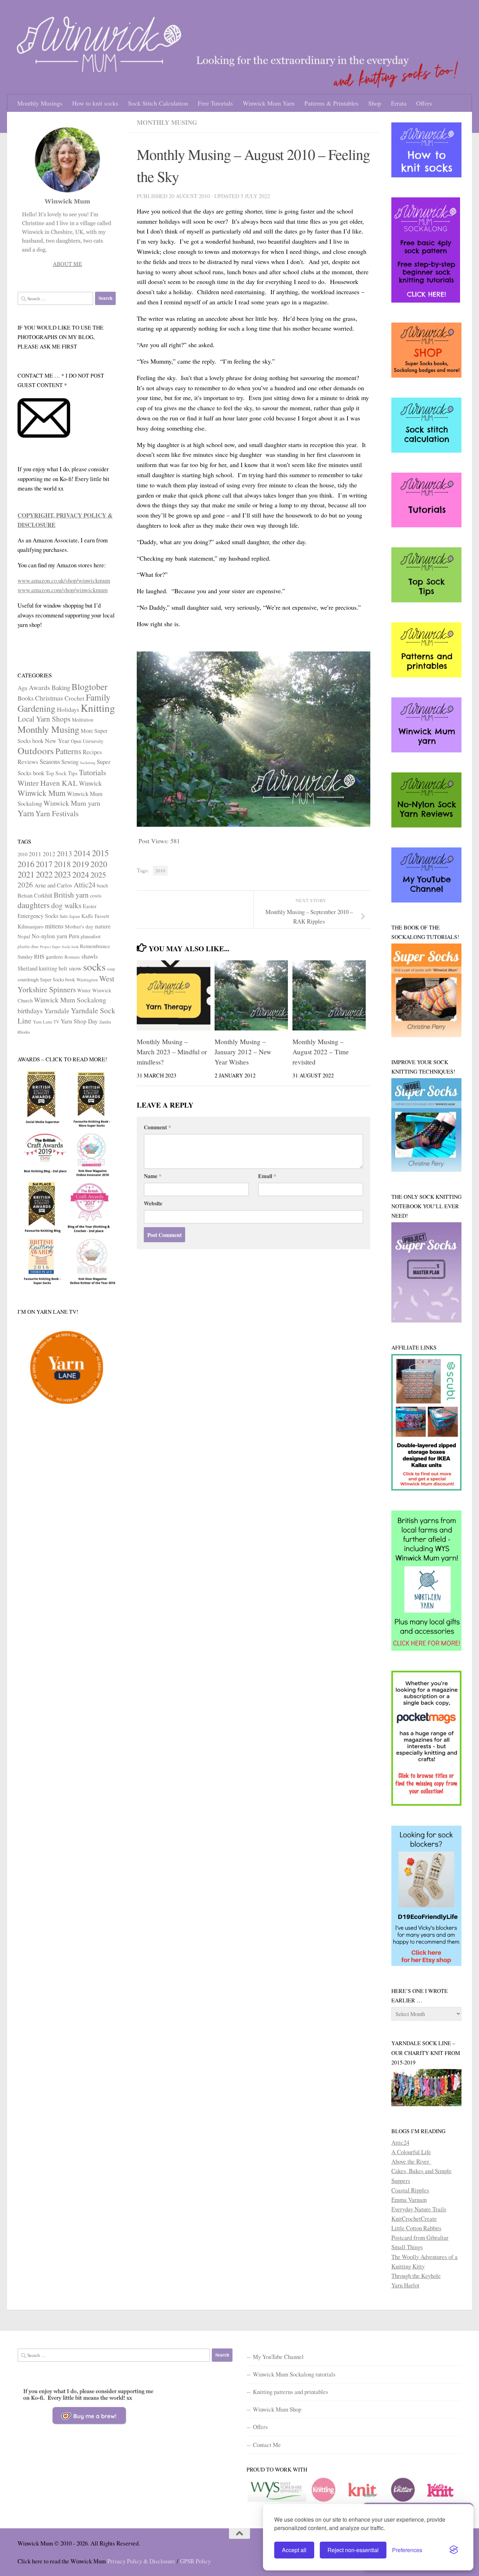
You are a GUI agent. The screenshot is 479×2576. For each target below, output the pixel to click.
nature (103, 926)
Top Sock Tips (62, 773)
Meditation (83, 720)
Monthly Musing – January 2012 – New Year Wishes (243, 1052)
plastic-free (28, 946)
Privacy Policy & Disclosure (141, 2561)
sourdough (28, 979)
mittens (54, 926)
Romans (72, 957)
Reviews (28, 762)
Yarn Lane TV (46, 1022)
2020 (99, 864)
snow (75, 968)
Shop (375, 103)
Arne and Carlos (53, 885)
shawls (90, 956)
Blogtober (89, 687)
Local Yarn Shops (44, 719)
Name (153, 1176)
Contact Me (267, 2445)
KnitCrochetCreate (414, 2219)
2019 (81, 864)
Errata (399, 103)
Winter (84, 990)
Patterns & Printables (331, 103)
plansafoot (91, 936)
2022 (44, 874)
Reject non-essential (353, 2550)
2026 (25, 885)
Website (153, 1203)
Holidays (68, 709)
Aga (22, 688)
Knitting (98, 708)
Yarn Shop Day (79, 1021)
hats (64, 916)
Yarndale (57, 1011)
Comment (157, 1127)
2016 (26, 864)
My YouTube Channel (278, 2357)
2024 (81, 874)
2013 (65, 853)
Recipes (92, 752)
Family (98, 697)
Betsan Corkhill (35, 895)
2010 (160, 871)
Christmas (49, 698)
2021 (26, 874)
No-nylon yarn (49, 936)
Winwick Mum (42, 793)
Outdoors (36, 751)
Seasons (50, 761)
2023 (62, 874)
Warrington (87, 980)
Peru (74, 936)
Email (267, 1176)
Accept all (294, 2550)
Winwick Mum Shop (277, 2409)
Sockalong (88, 763)
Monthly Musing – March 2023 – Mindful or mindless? (172, 1052)
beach (102, 885)
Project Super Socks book (59, 947)
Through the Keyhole (416, 2276)
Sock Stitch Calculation (158, 103)
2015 (100, 853)
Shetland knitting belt (42, 968)
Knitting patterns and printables (291, 2392)
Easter (90, 906)
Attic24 (85, 885)
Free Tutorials (215, 103)
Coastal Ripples (410, 2190)
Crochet (75, 698)
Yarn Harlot (405, 2285)
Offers (424, 103)
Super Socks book (58, 979)
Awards (39, 687)
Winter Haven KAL (48, 783)
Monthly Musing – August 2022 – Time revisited (321, 1052)
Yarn (26, 813)
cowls (96, 896)
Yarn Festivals (57, 813)
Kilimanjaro (31, 926)
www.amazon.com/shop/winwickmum (63, 590)
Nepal (24, 936)
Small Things (407, 2247)
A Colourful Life (411, 2152)
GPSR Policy (195, 2561)
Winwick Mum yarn (72, 803)
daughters (34, 905)
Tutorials (93, 772)
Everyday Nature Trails (419, 2209)
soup (111, 969)
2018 (62, 864)
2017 (44, 864)
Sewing (70, 762)
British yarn (71, 895)
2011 (35, 854)
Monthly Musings (40, 103)
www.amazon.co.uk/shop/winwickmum (64, 580)
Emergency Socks (38, 916)
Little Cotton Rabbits (416, 2228)
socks (94, 966)
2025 (98, 874)
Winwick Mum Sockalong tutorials (294, 2374)
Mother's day (79, 926)
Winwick (90, 783)
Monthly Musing (167, 122)
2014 (82, 853)
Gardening (36, 708)
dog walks (66, 905)
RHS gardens (49, 956)
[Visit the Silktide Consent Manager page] (454, 2550)
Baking (61, 687)
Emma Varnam (409, 2200)
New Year (57, 741)
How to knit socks (95, 103)
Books (26, 698)
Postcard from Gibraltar (420, 2237)
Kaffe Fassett (95, 916)
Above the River (411, 2161)
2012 (49, 854)
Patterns (68, 751)
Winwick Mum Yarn (269, 103)
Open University (87, 741)
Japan (75, 916)
